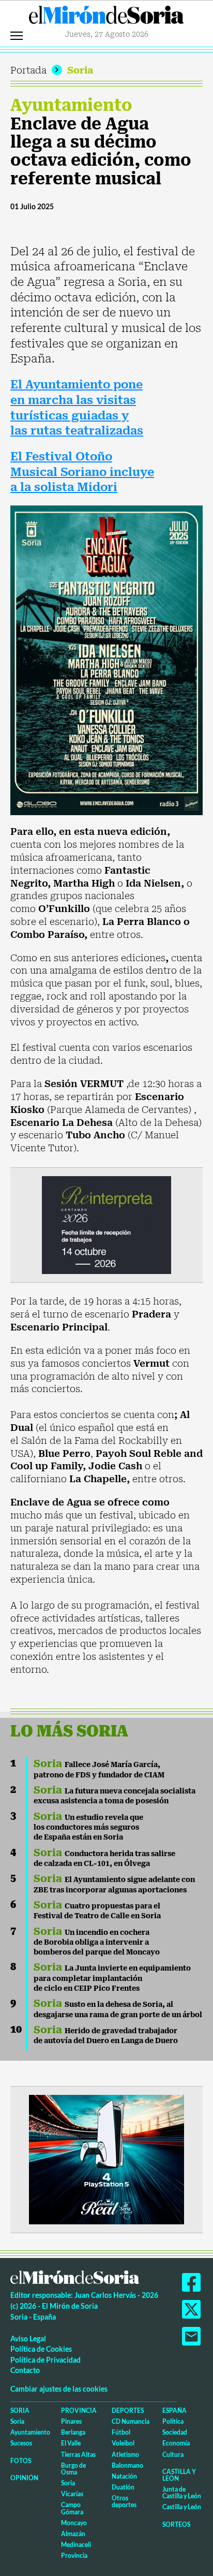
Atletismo (125, 2455)
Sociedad (175, 2432)
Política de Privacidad (45, 2360)
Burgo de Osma (73, 2469)
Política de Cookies (41, 2349)
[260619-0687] (106, 1224)
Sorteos (176, 2524)
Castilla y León (179, 2475)
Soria (80, 70)
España (174, 2411)
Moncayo (74, 2523)
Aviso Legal (28, 2339)
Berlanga (73, 2432)
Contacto (25, 2370)
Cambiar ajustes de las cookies (59, 2389)
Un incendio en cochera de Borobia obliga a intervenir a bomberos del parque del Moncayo (97, 1942)
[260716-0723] (106, 2158)
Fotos (21, 2461)
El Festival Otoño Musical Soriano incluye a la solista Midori (82, 472)
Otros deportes (124, 2501)
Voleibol (123, 2443)
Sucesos (21, 2443)
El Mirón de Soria (106, 18)
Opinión (24, 2478)
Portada (28, 70)
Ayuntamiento (71, 105)
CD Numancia (131, 2421)
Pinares (71, 2421)
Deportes (128, 2411)
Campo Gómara (72, 2508)
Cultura (173, 2455)
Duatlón (123, 2487)
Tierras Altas (78, 2455)
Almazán (73, 2534)
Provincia (79, 2411)
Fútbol (121, 2432)
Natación (124, 2476)
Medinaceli (76, 2545)
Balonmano (127, 2465)
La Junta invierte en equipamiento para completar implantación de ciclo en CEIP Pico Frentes (112, 1978)
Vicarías (72, 2494)
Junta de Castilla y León (182, 2493)
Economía (176, 2443)
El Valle (71, 2443)
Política (173, 2421)
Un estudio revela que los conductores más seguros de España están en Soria (88, 1827)
